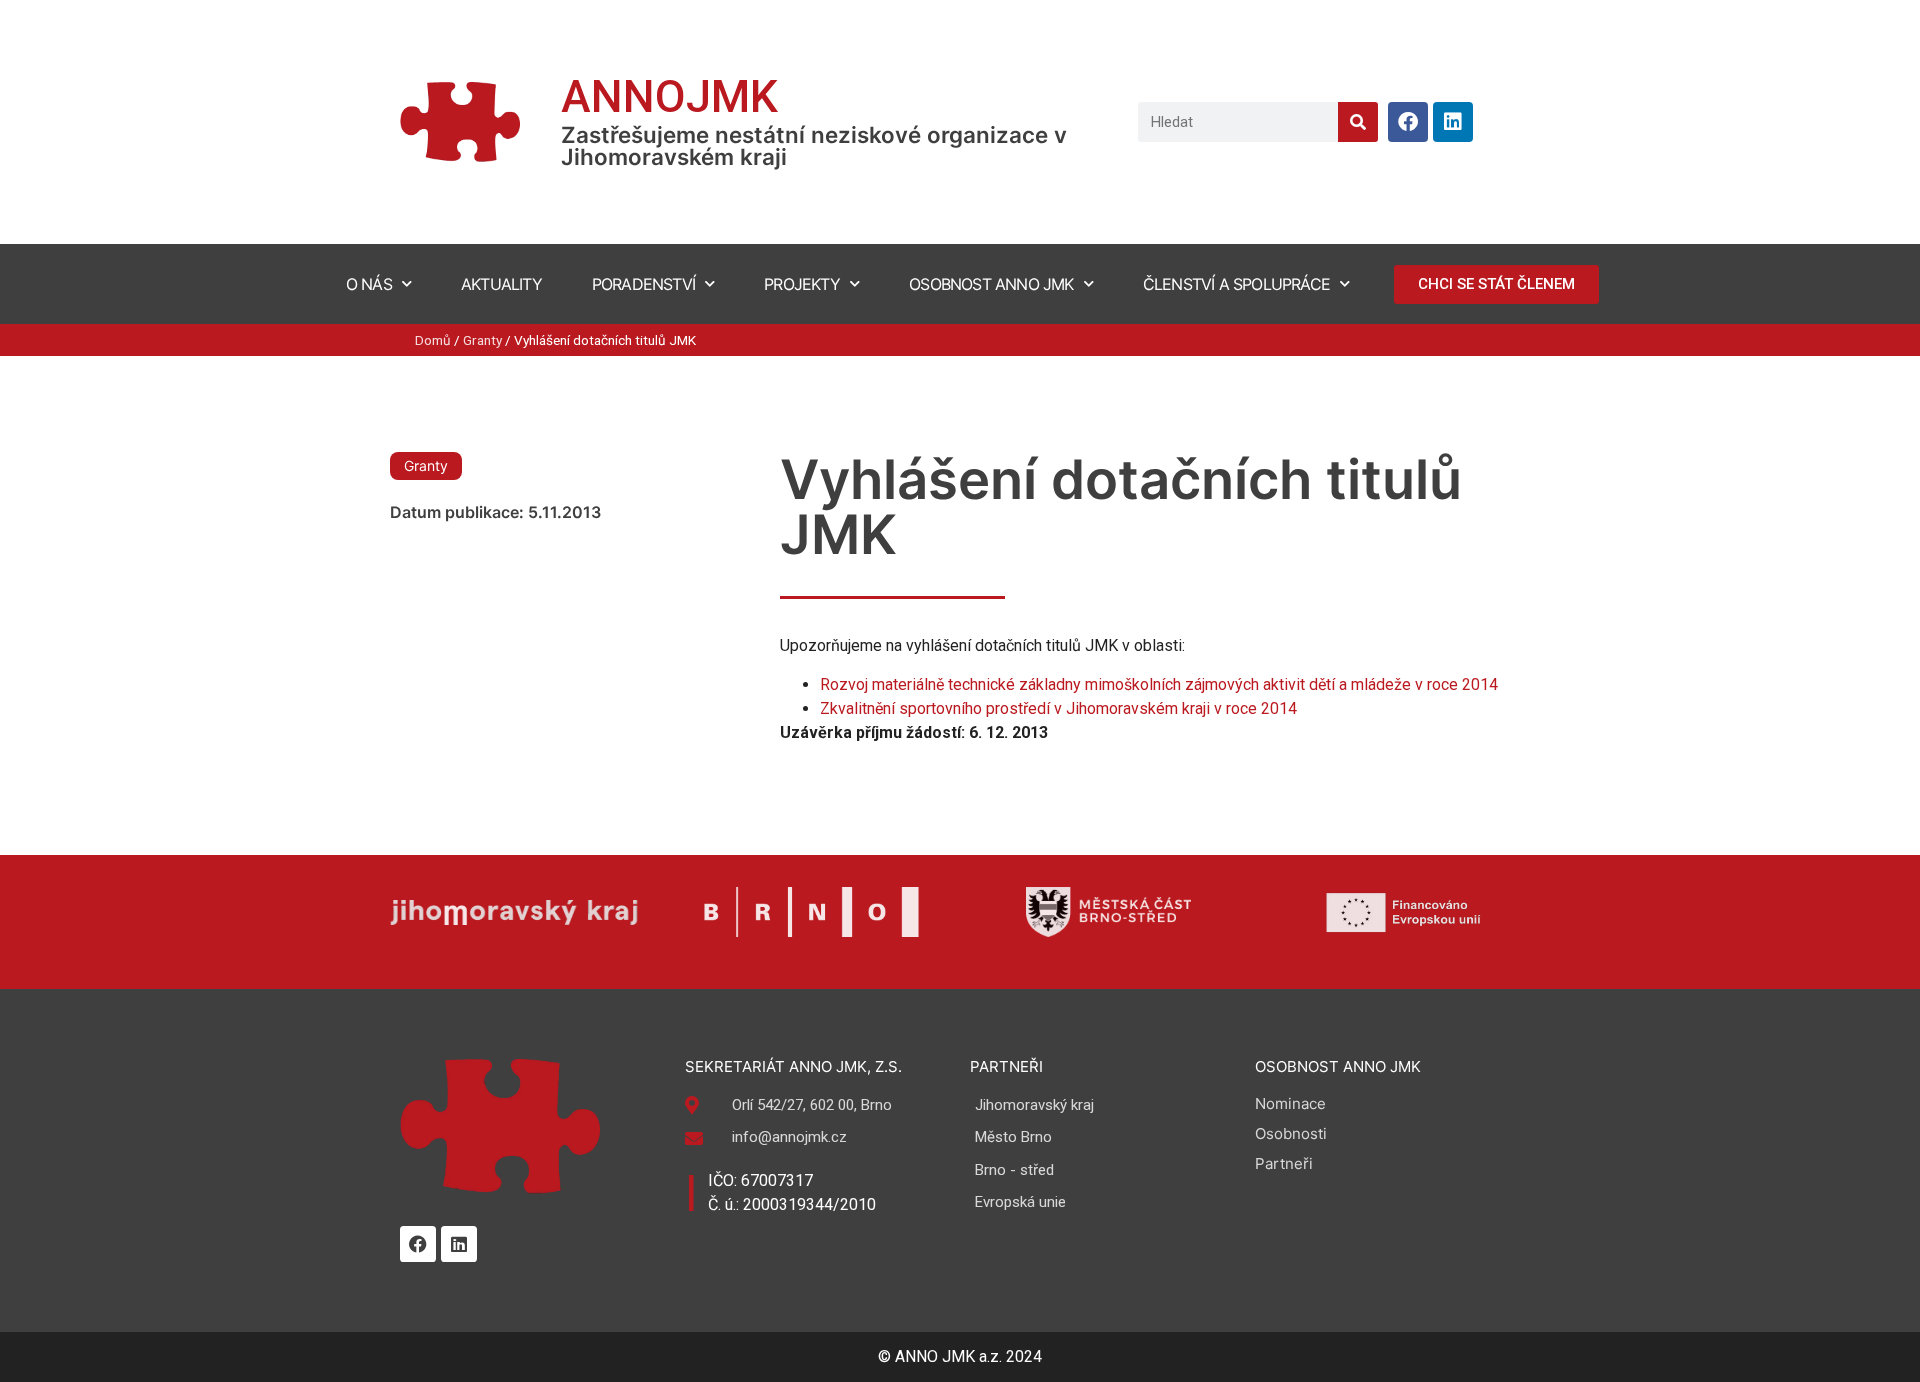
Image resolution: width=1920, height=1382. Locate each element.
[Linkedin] (1453, 122)
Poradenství (643, 284)
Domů (433, 340)
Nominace (1290, 1103)
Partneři (1284, 1163)
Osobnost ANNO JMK (991, 284)
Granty (482, 340)
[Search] (1358, 122)
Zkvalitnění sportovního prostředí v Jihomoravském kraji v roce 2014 (1058, 708)
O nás (369, 284)
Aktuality (501, 284)
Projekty (802, 284)
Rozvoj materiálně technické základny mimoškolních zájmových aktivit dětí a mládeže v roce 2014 (1159, 684)
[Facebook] (1408, 122)
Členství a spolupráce (1236, 284)
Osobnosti (1291, 1133)
